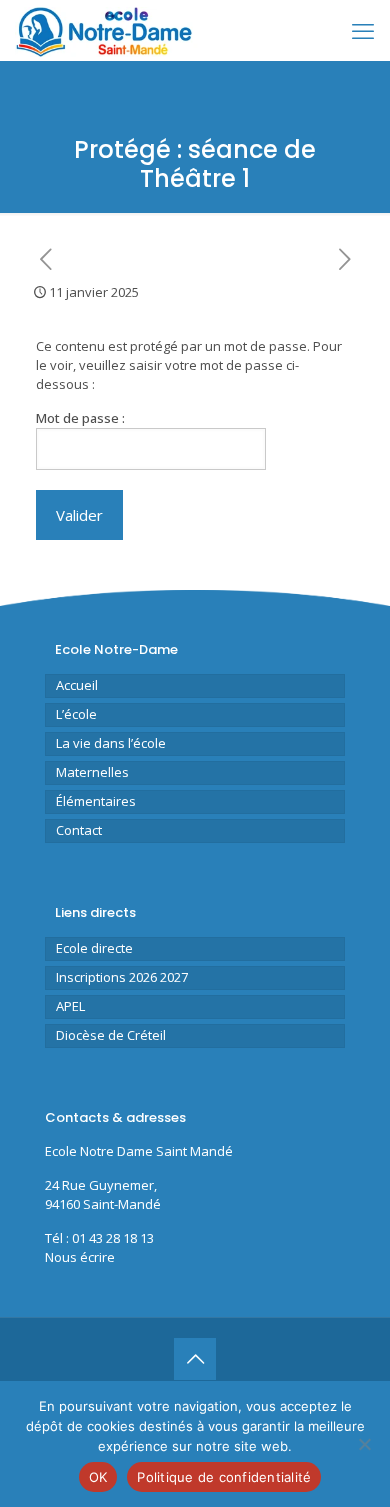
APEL (70, 1006)
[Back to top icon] (195, 1359)
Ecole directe (94, 948)
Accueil (77, 685)
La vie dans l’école (111, 743)
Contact (79, 830)
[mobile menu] (363, 30)
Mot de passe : (80, 418)
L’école (76, 714)
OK (98, 1477)
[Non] (365, 1444)
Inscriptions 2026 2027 (122, 977)
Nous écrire (80, 1257)
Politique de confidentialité (224, 1477)
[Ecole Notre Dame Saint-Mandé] (106, 30)
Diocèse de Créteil (111, 1035)
